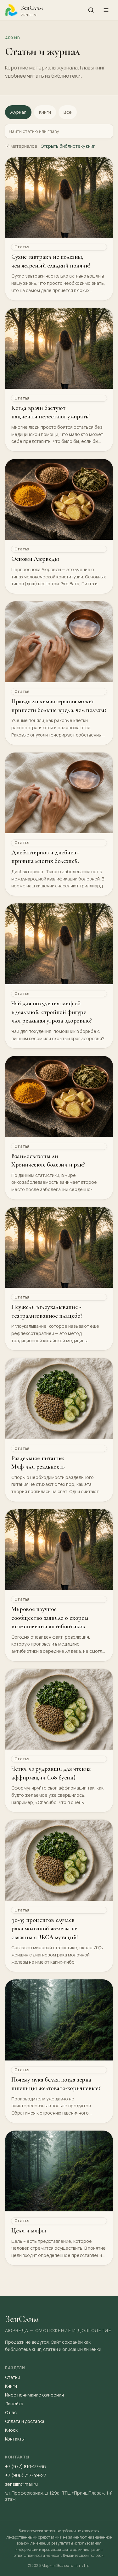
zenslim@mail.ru (21, 2484)
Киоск (11, 2430)
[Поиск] (91, 10)
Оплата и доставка (25, 2421)
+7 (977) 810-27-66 (25, 2466)
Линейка (14, 2404)
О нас (11, 2412)
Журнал (18, 112)
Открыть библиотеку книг (68, 146)
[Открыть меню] (106, 10)
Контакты (15, 2439)
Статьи (13, 2377)
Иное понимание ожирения (34, 2395)
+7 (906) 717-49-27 (26, 2475)
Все (68, 112)
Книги (45, 112)
